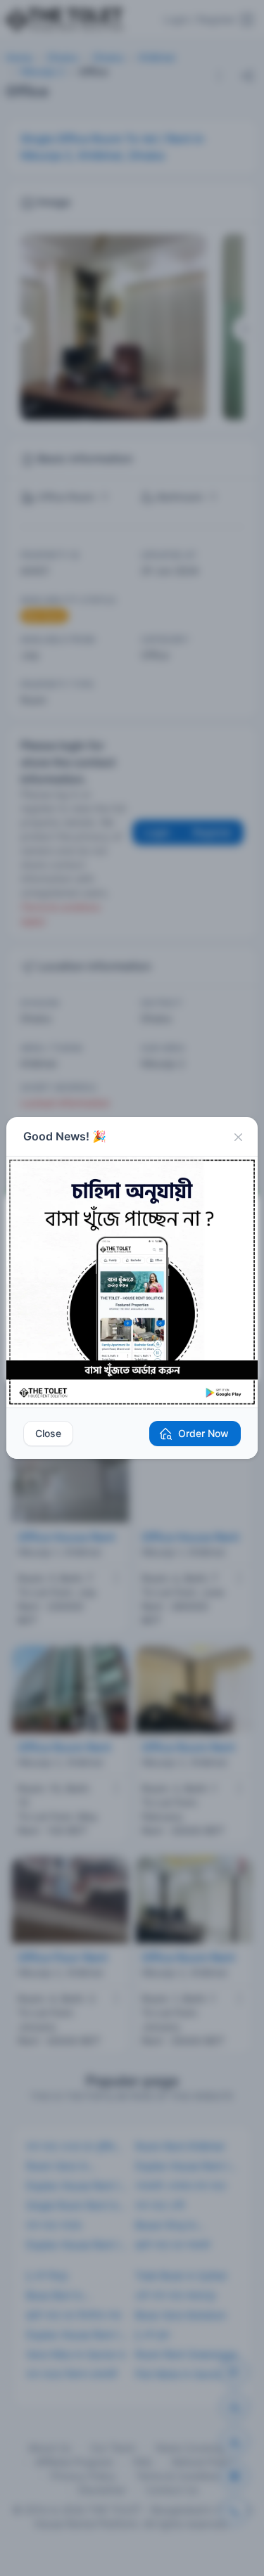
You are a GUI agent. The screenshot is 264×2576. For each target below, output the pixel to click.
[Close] (238, 1137)
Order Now (203, 1433)
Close (48, 1433)
